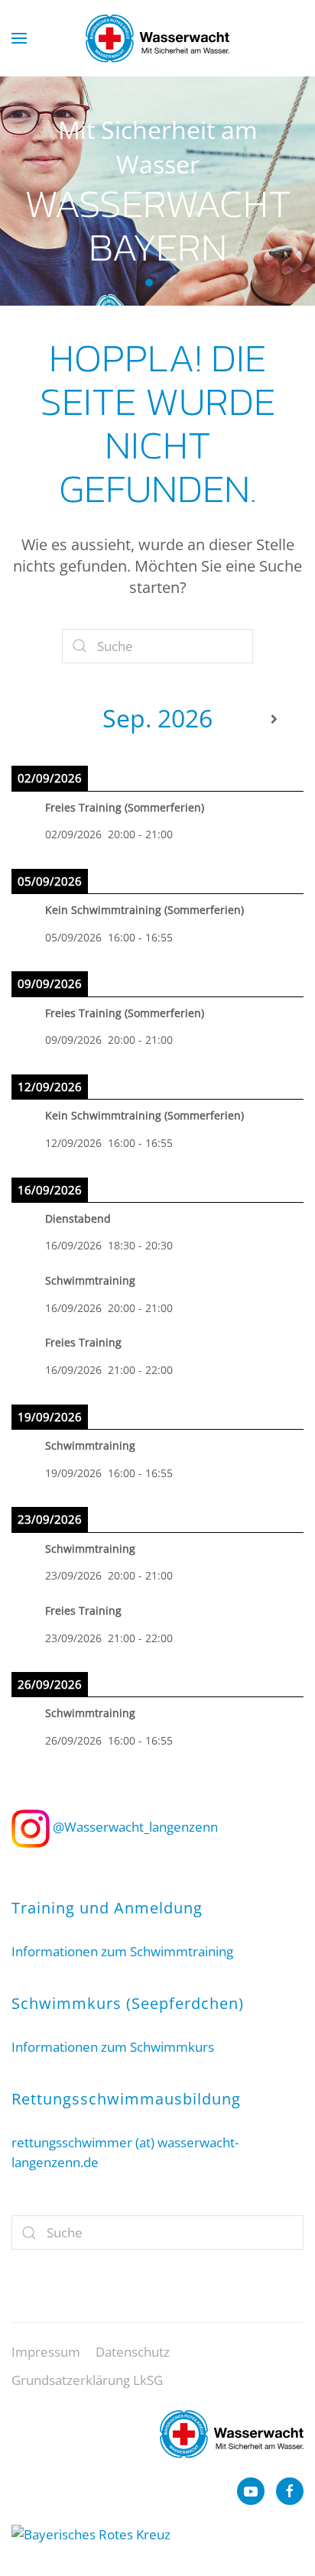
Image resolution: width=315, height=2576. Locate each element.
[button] (19, 38)
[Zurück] (41, 719)
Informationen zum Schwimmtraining (122, 1951)
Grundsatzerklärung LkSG (87, 2380)
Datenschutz (133, 2352)
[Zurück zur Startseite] (157, 38)
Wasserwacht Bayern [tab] (149, 283)
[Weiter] (274, 719)
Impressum (46, 2352)
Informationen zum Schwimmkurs (113, 2047)
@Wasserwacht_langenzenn (134, 1827)
